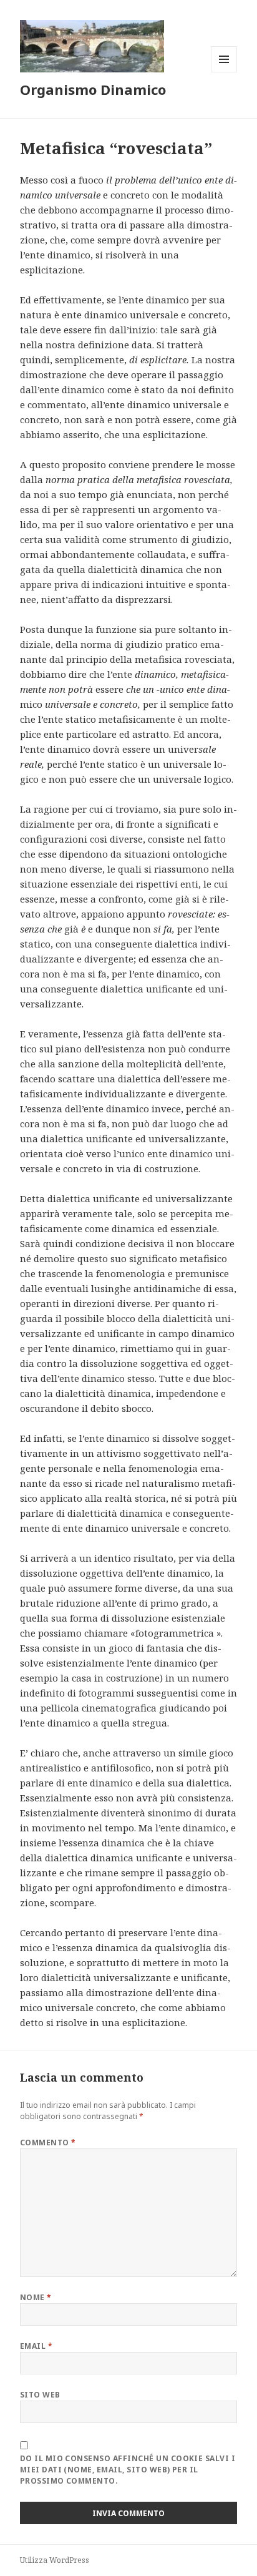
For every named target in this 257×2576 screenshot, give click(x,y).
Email (36, 2346)
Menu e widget (224, 72)
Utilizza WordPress (55, 2560)
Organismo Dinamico (93, 89)
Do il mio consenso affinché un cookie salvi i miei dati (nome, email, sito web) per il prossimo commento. (128, 2470)
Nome (36, 2297)
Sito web (40, 2395)
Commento (48, 2143)
